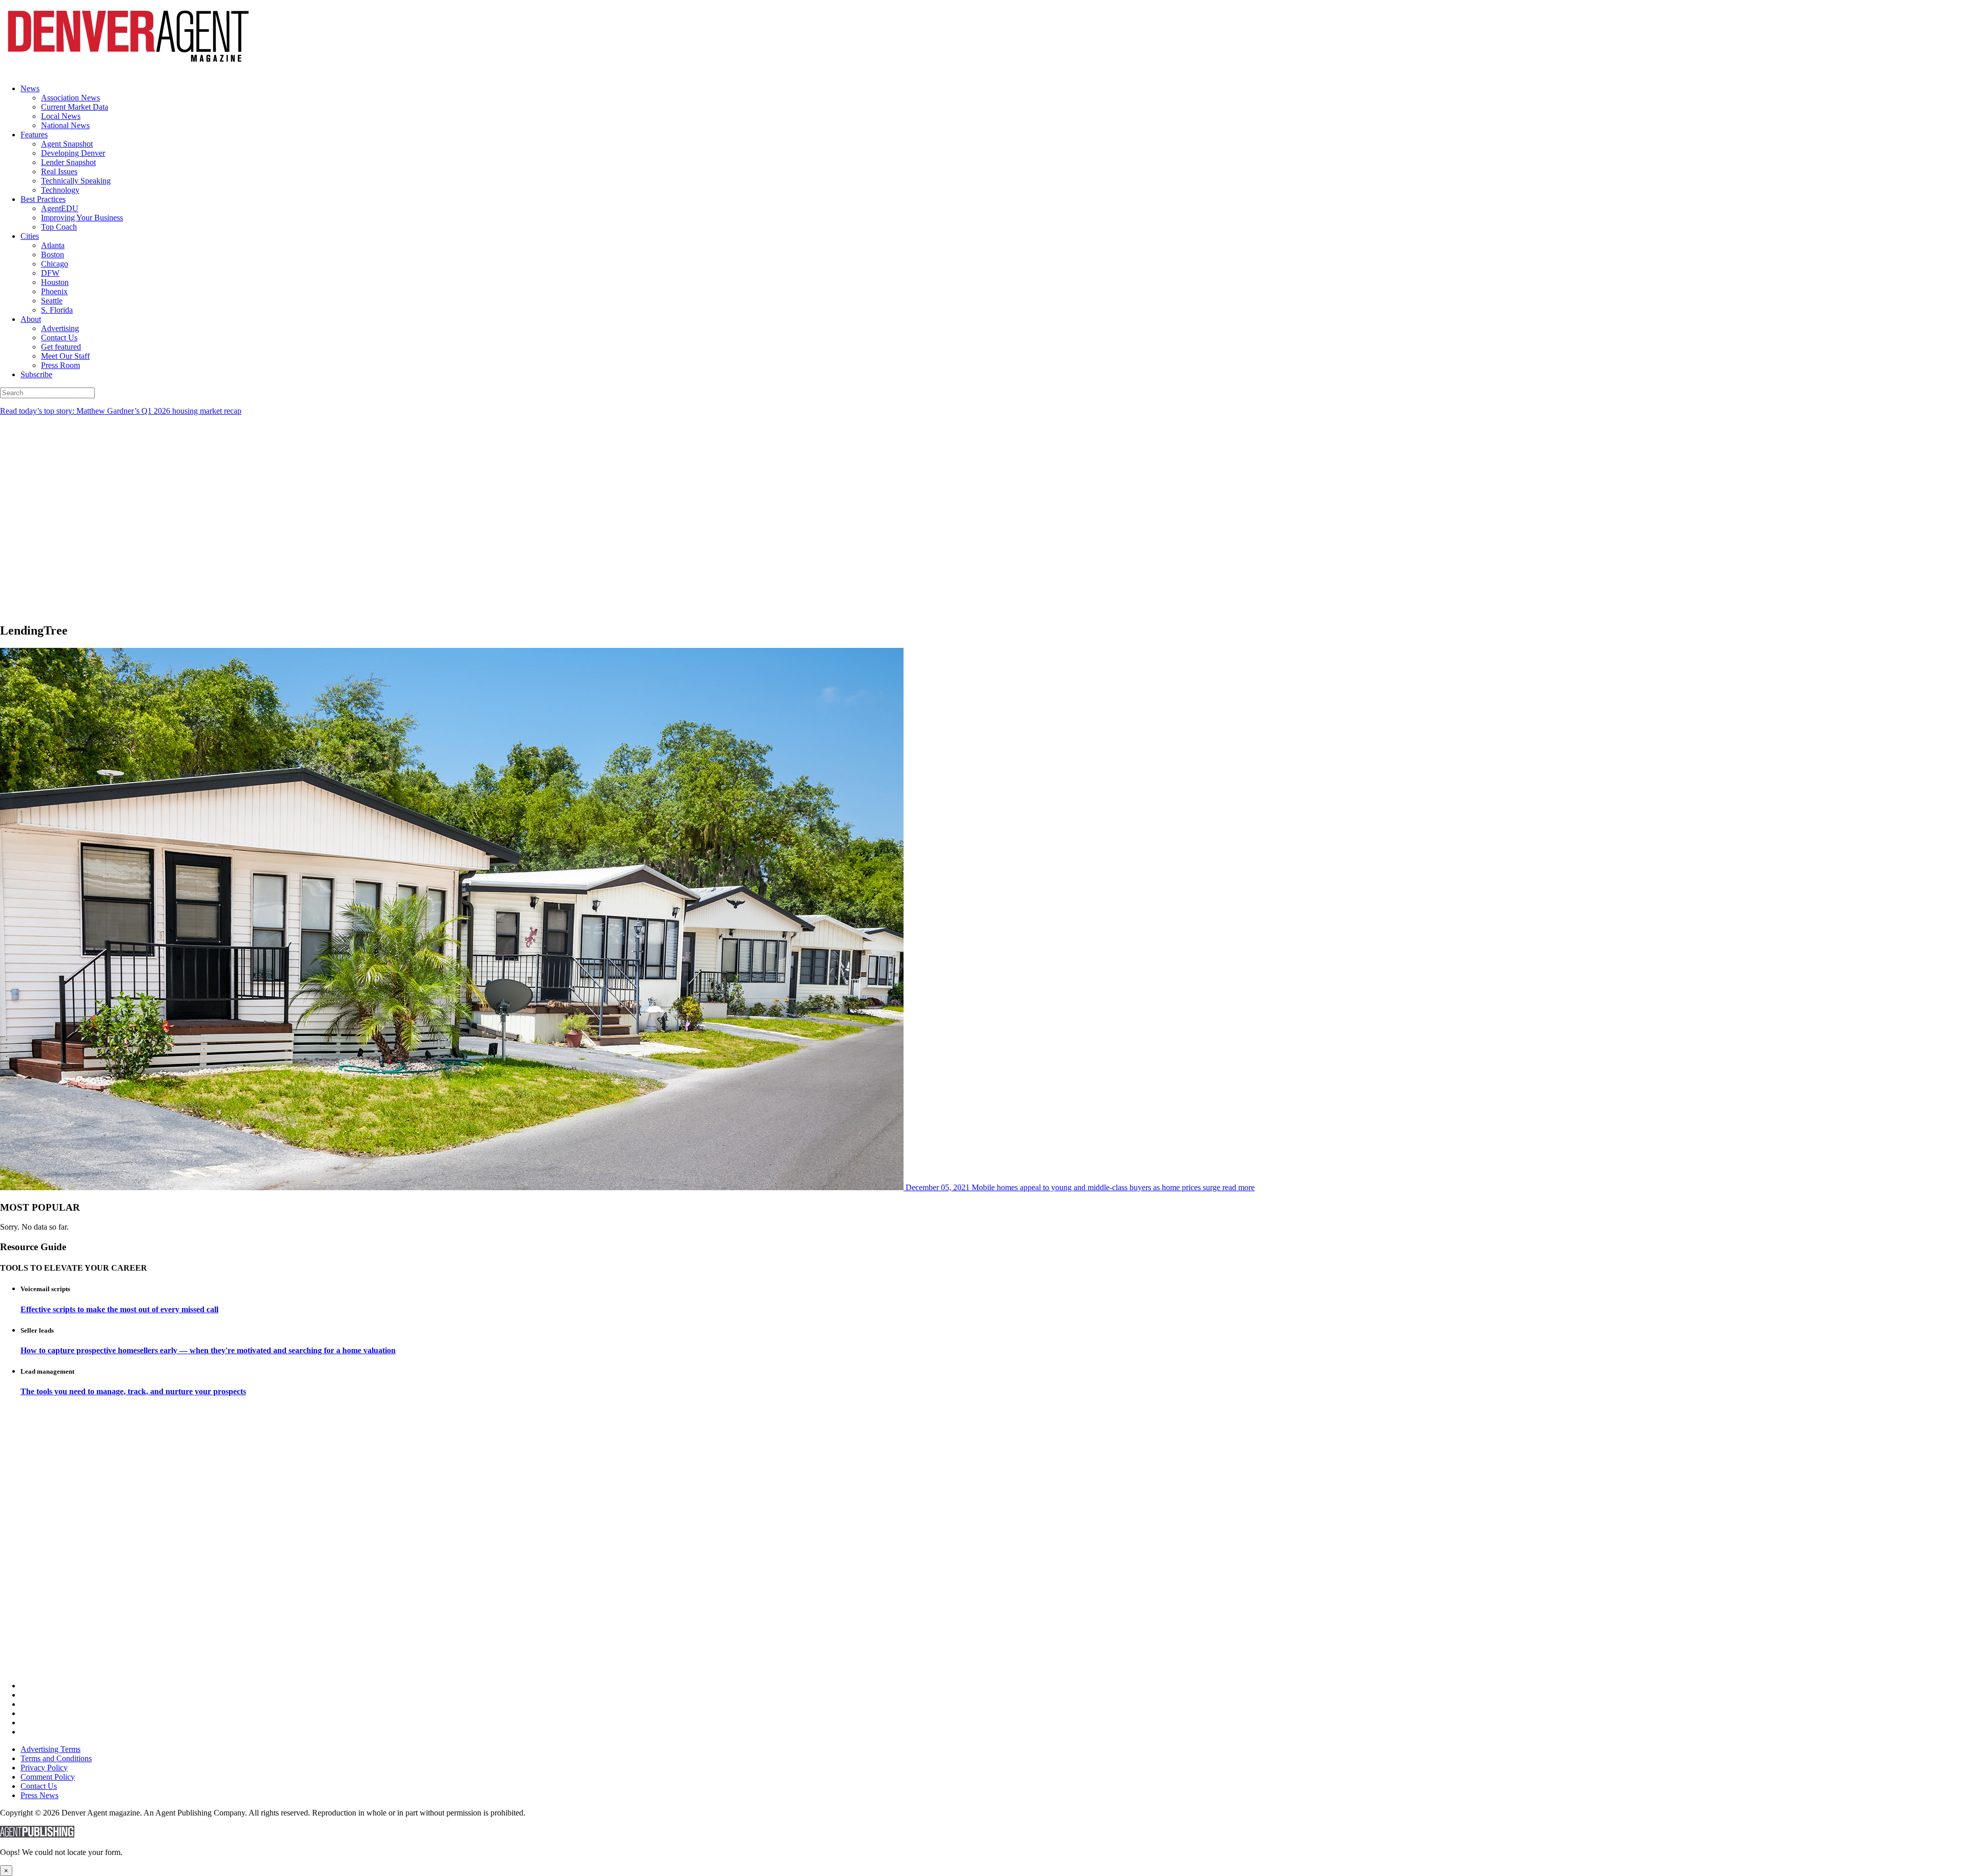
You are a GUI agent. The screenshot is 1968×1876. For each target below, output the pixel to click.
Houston (55, 282)
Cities (30, 236)
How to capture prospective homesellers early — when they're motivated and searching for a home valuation (208, 1350)
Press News (39, 1795)
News (30, 88)
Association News (70, 98)
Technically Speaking (76, 181)
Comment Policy (48, 1777)
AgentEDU (60, 208)
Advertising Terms (50, 1749)
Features (34, 135)
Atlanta (53, 245)
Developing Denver (73, 153)
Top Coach (59, 227)
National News (65, 125)
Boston (53, 254)
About (31, 319)
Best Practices (43, 199)
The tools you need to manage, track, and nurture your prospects (133, 1391)
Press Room (60, 365)
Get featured (61, 347)
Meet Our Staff (65, 356)
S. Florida (57, 310)
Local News (61, 116)
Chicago (55, 264)
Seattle (52, 301)
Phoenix (54, 291)
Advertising (60, 328)
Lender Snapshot (68, 162)
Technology (60, 190)
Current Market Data (75, 107)
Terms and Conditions (56, 1758)
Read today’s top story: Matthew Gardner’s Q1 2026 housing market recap (121, 411)
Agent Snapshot (67, 144)
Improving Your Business (82, 218)
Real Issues (59, 171)
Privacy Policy (44, 1768)
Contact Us (59, 338)
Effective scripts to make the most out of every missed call (119, 1309)
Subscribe (36, 374)
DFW (50, 273)
